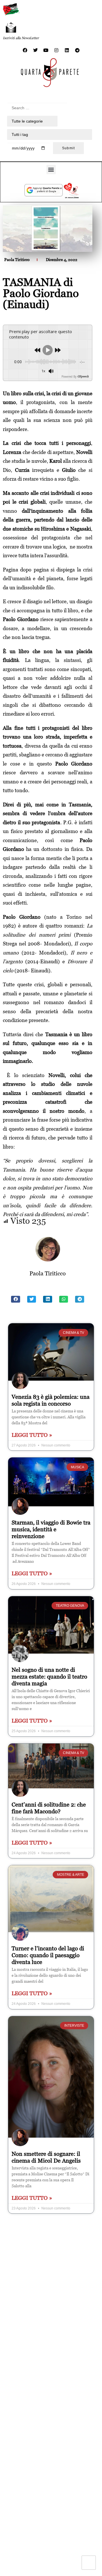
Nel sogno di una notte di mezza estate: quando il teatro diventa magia (49, 1677)
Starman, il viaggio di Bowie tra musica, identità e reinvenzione (51, 1529)
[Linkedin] (67, 50)
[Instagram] (56, 50)
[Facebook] (25, 50)
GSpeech (83, 377)
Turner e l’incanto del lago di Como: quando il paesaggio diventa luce (48, 1955)
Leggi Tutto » (32, 1435)
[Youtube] (46, 50)
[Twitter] (35, 50)
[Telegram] (77, 50)
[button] (51, 170)
